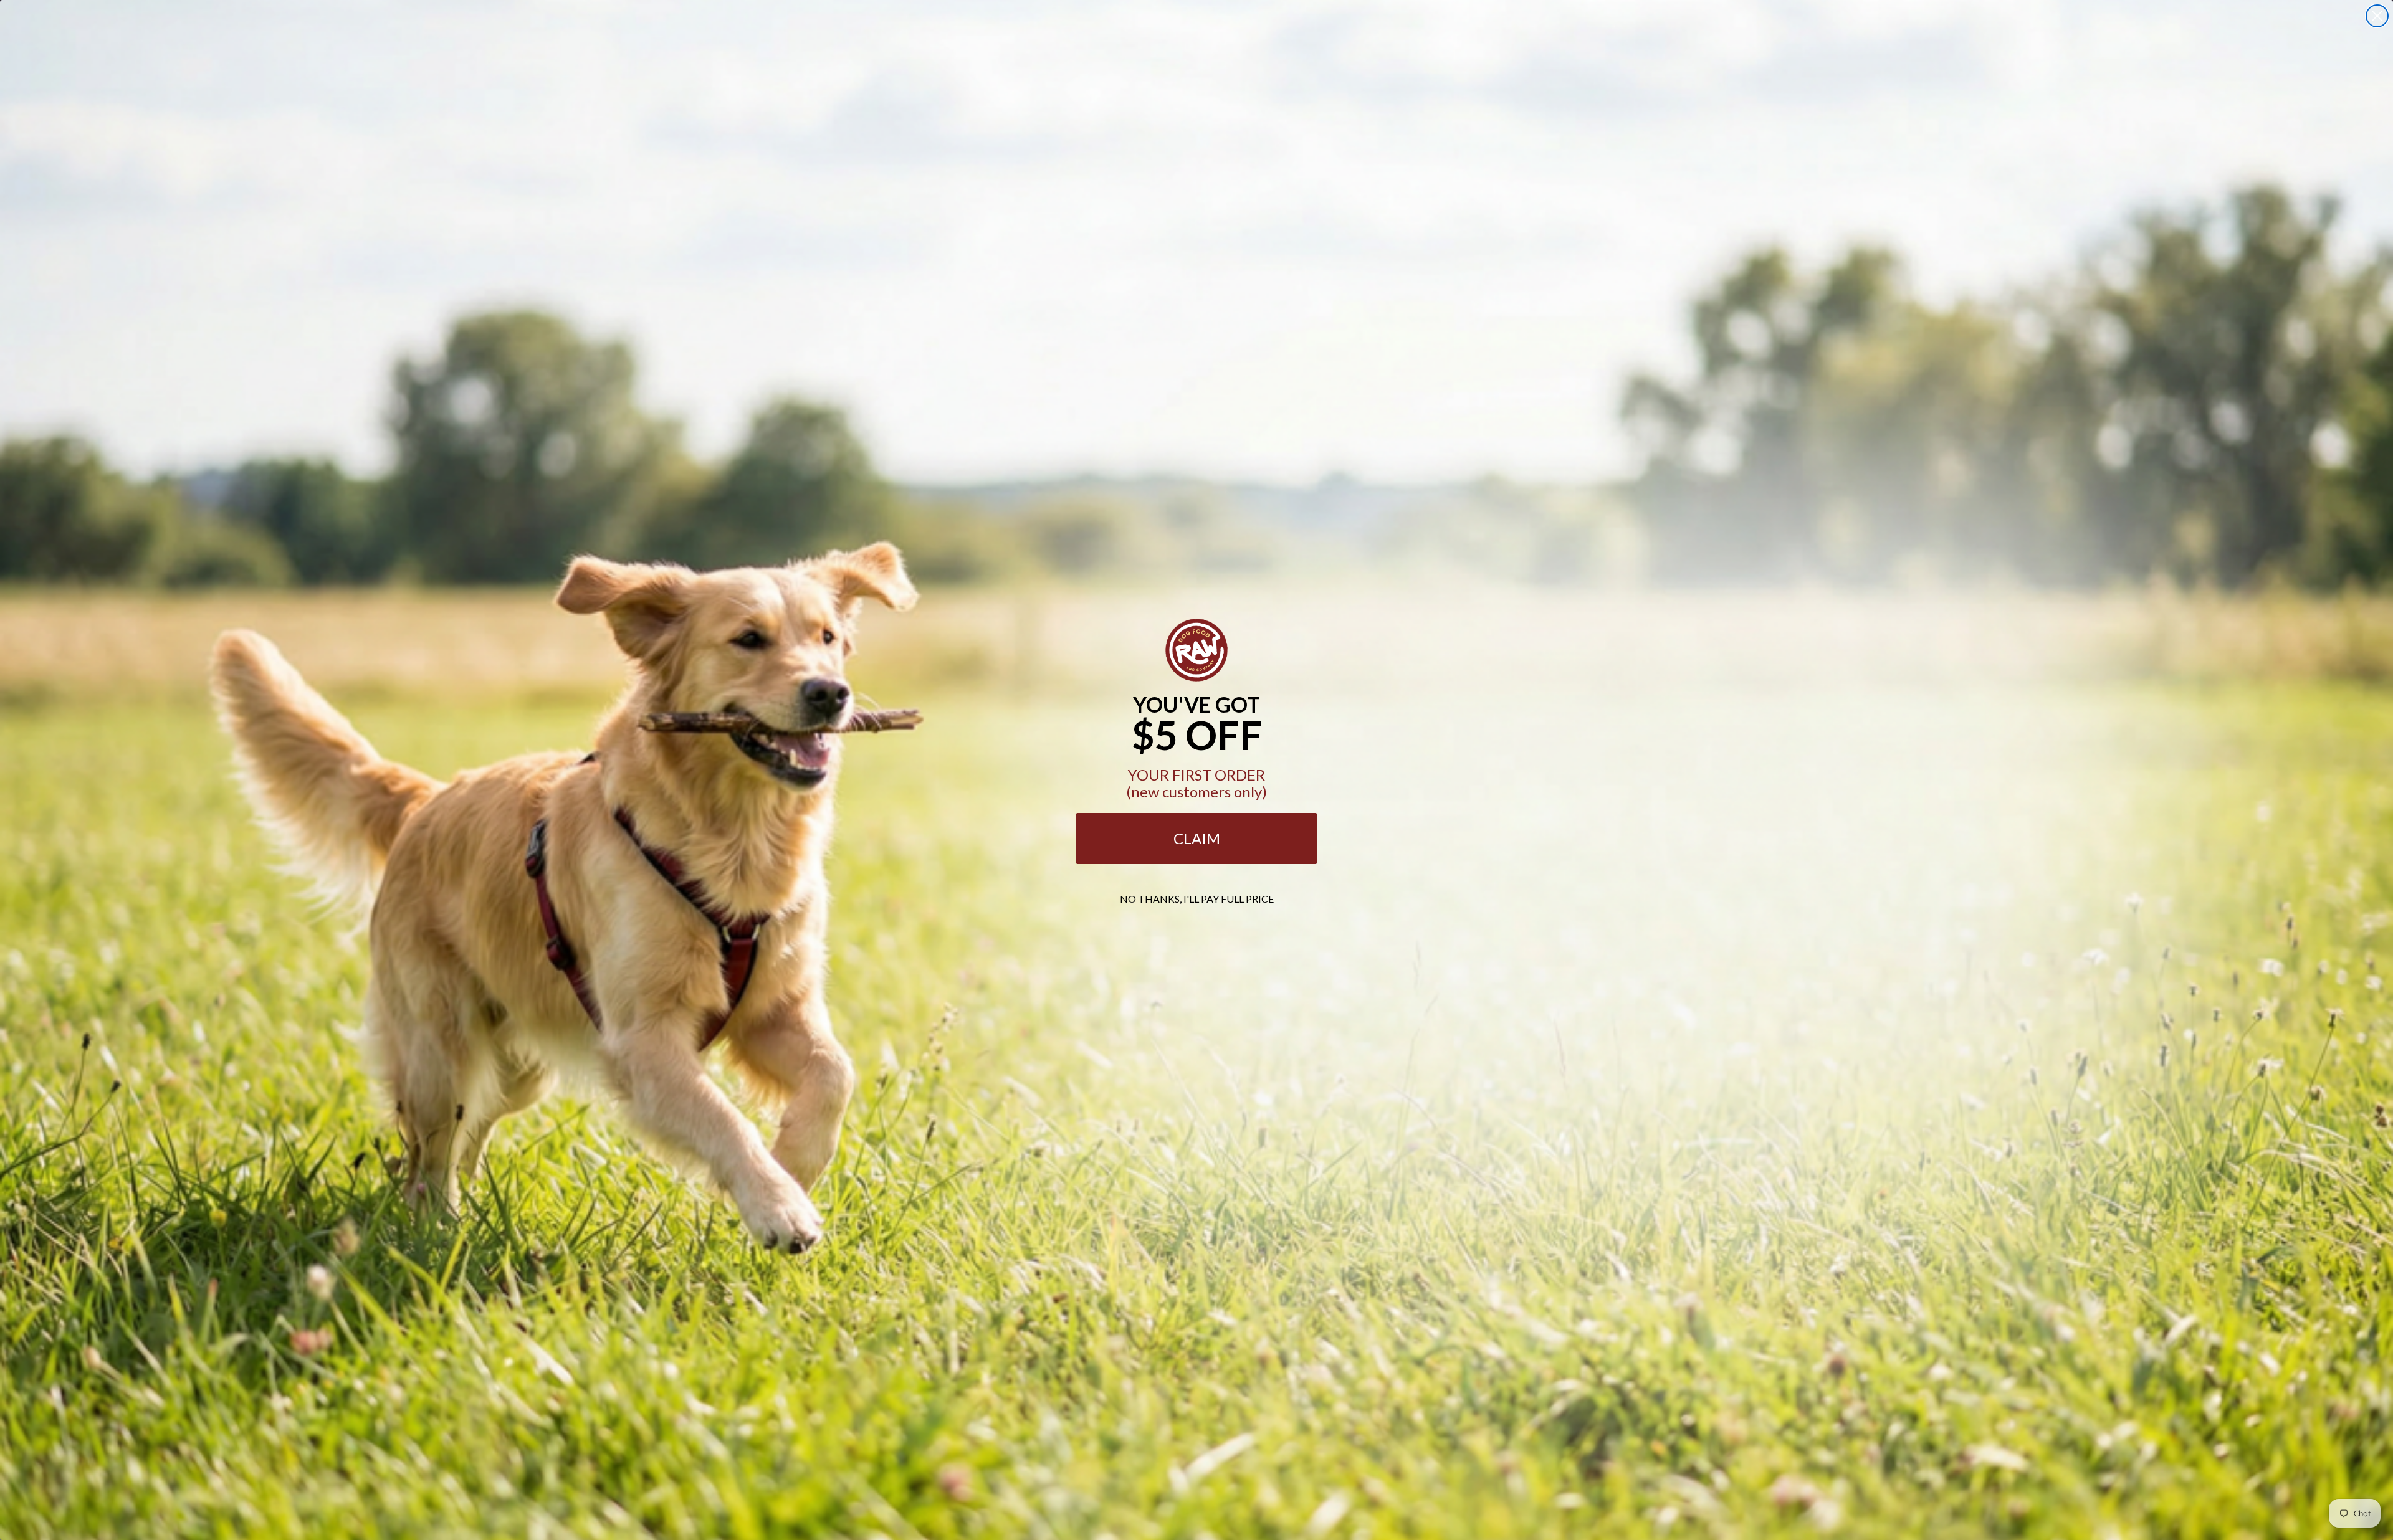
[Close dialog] (2377, 16)
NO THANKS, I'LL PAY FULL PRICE (1197, 899)
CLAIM (1197, 838)
